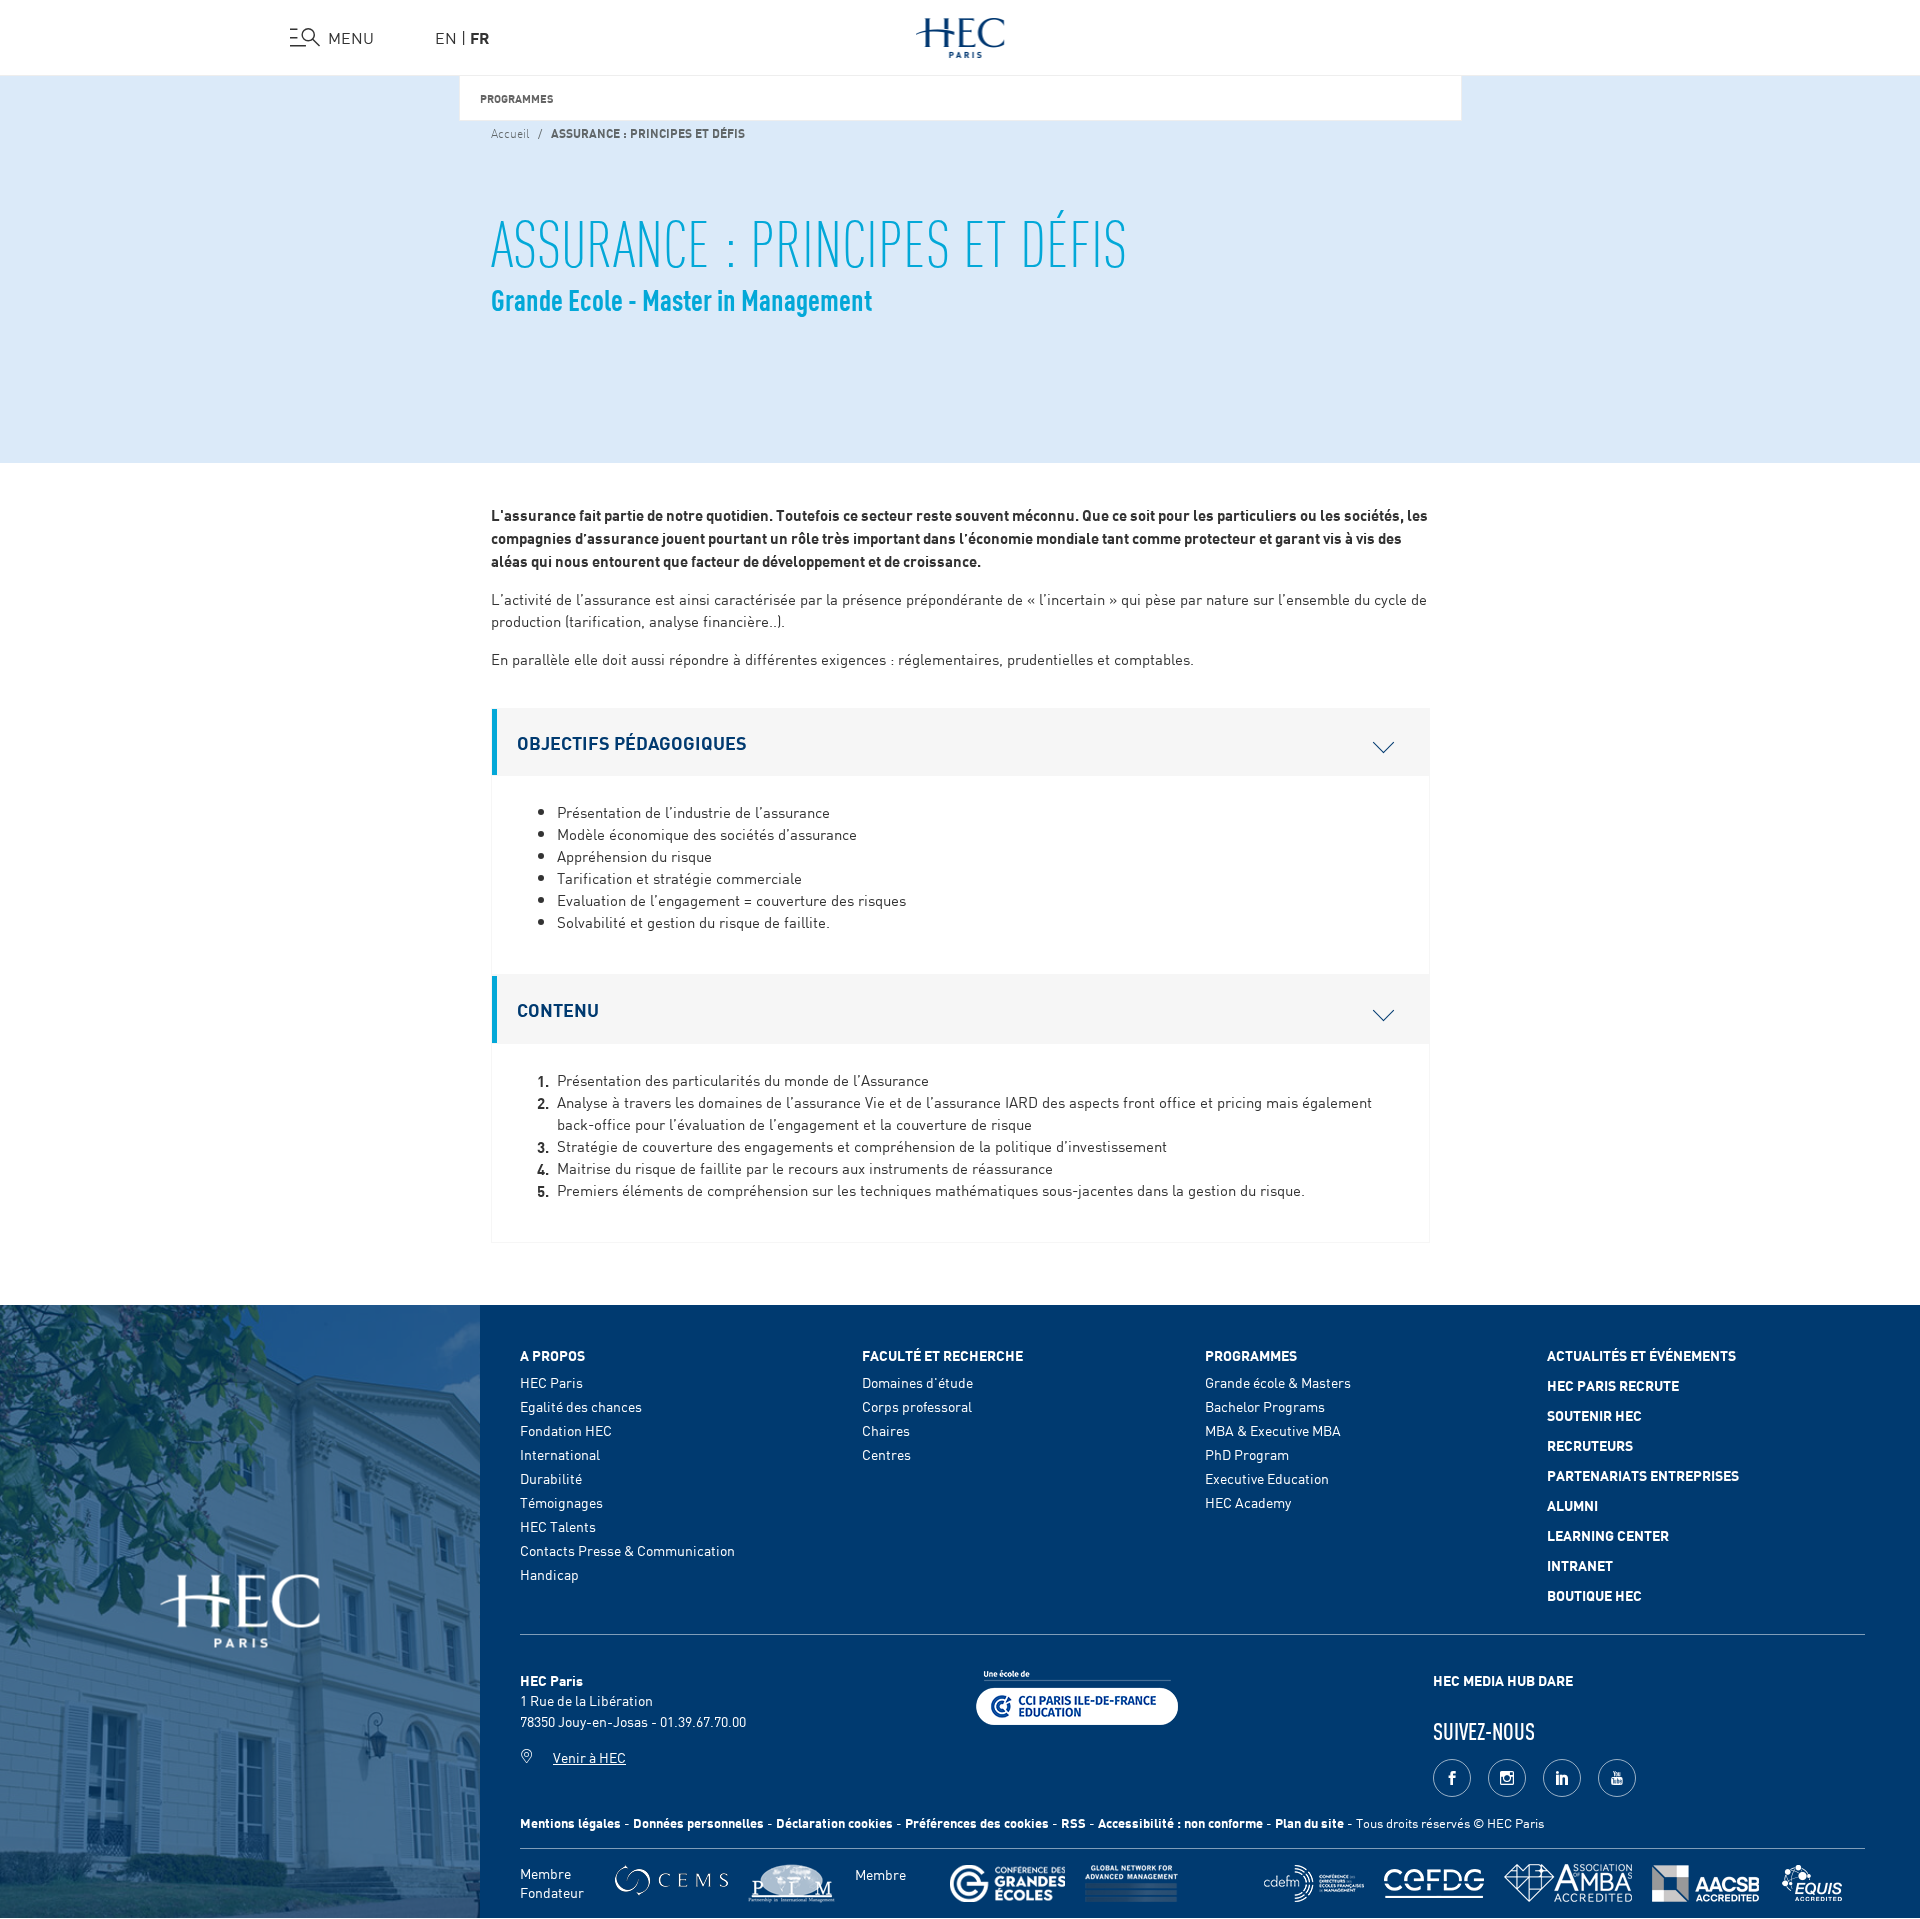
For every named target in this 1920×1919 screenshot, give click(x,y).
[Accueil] (960, 34)
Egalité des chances (581, 1406)
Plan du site (1309, 1822)
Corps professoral (917, 1406)
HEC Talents (558, 1526)
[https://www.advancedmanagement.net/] (1131, 1883)
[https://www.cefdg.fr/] (1434, 1883)
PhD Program (1247, 1454)
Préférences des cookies (977, 1822)
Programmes (517, 97)
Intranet (1580, 1565)
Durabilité (551, 1478)
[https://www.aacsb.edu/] (1705, 1883)
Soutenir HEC (1594, 1415)
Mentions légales (570, 1822)
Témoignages (561, 1502)
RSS (1073, 1822)
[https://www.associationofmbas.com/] (1568, 1883)
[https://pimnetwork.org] (791, 1883)
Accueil (510, 132)
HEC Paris (551, 1382)
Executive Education (1267, 1478)
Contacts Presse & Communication (627, 1550)
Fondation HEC (566, 1430)
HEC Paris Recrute (1613, 1385)
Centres (886, 1454)
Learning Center (1608, 1535)
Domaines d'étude (917, 1382)
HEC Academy (1248, 1502)
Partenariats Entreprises (1643, 1475)
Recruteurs (1590, 1445)
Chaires (886, 1430)
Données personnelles (698, 1822)
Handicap (549, 1574)
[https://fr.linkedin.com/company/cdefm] (1314, 1883)
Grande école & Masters (1278, 1382)
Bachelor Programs (1265, 1406)
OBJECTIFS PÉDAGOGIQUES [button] (632, 742)
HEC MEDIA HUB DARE (1503, 1680)
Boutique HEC (1594, 1595)
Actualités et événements (1641, 1355)
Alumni (1572, 1505)
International (560, 1454)
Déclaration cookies (834, 1822)
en (446, 37)
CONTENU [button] (558, 1009)
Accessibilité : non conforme (1180, 1822)
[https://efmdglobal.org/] (1812, 1883)
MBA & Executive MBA (1273, 1430)
